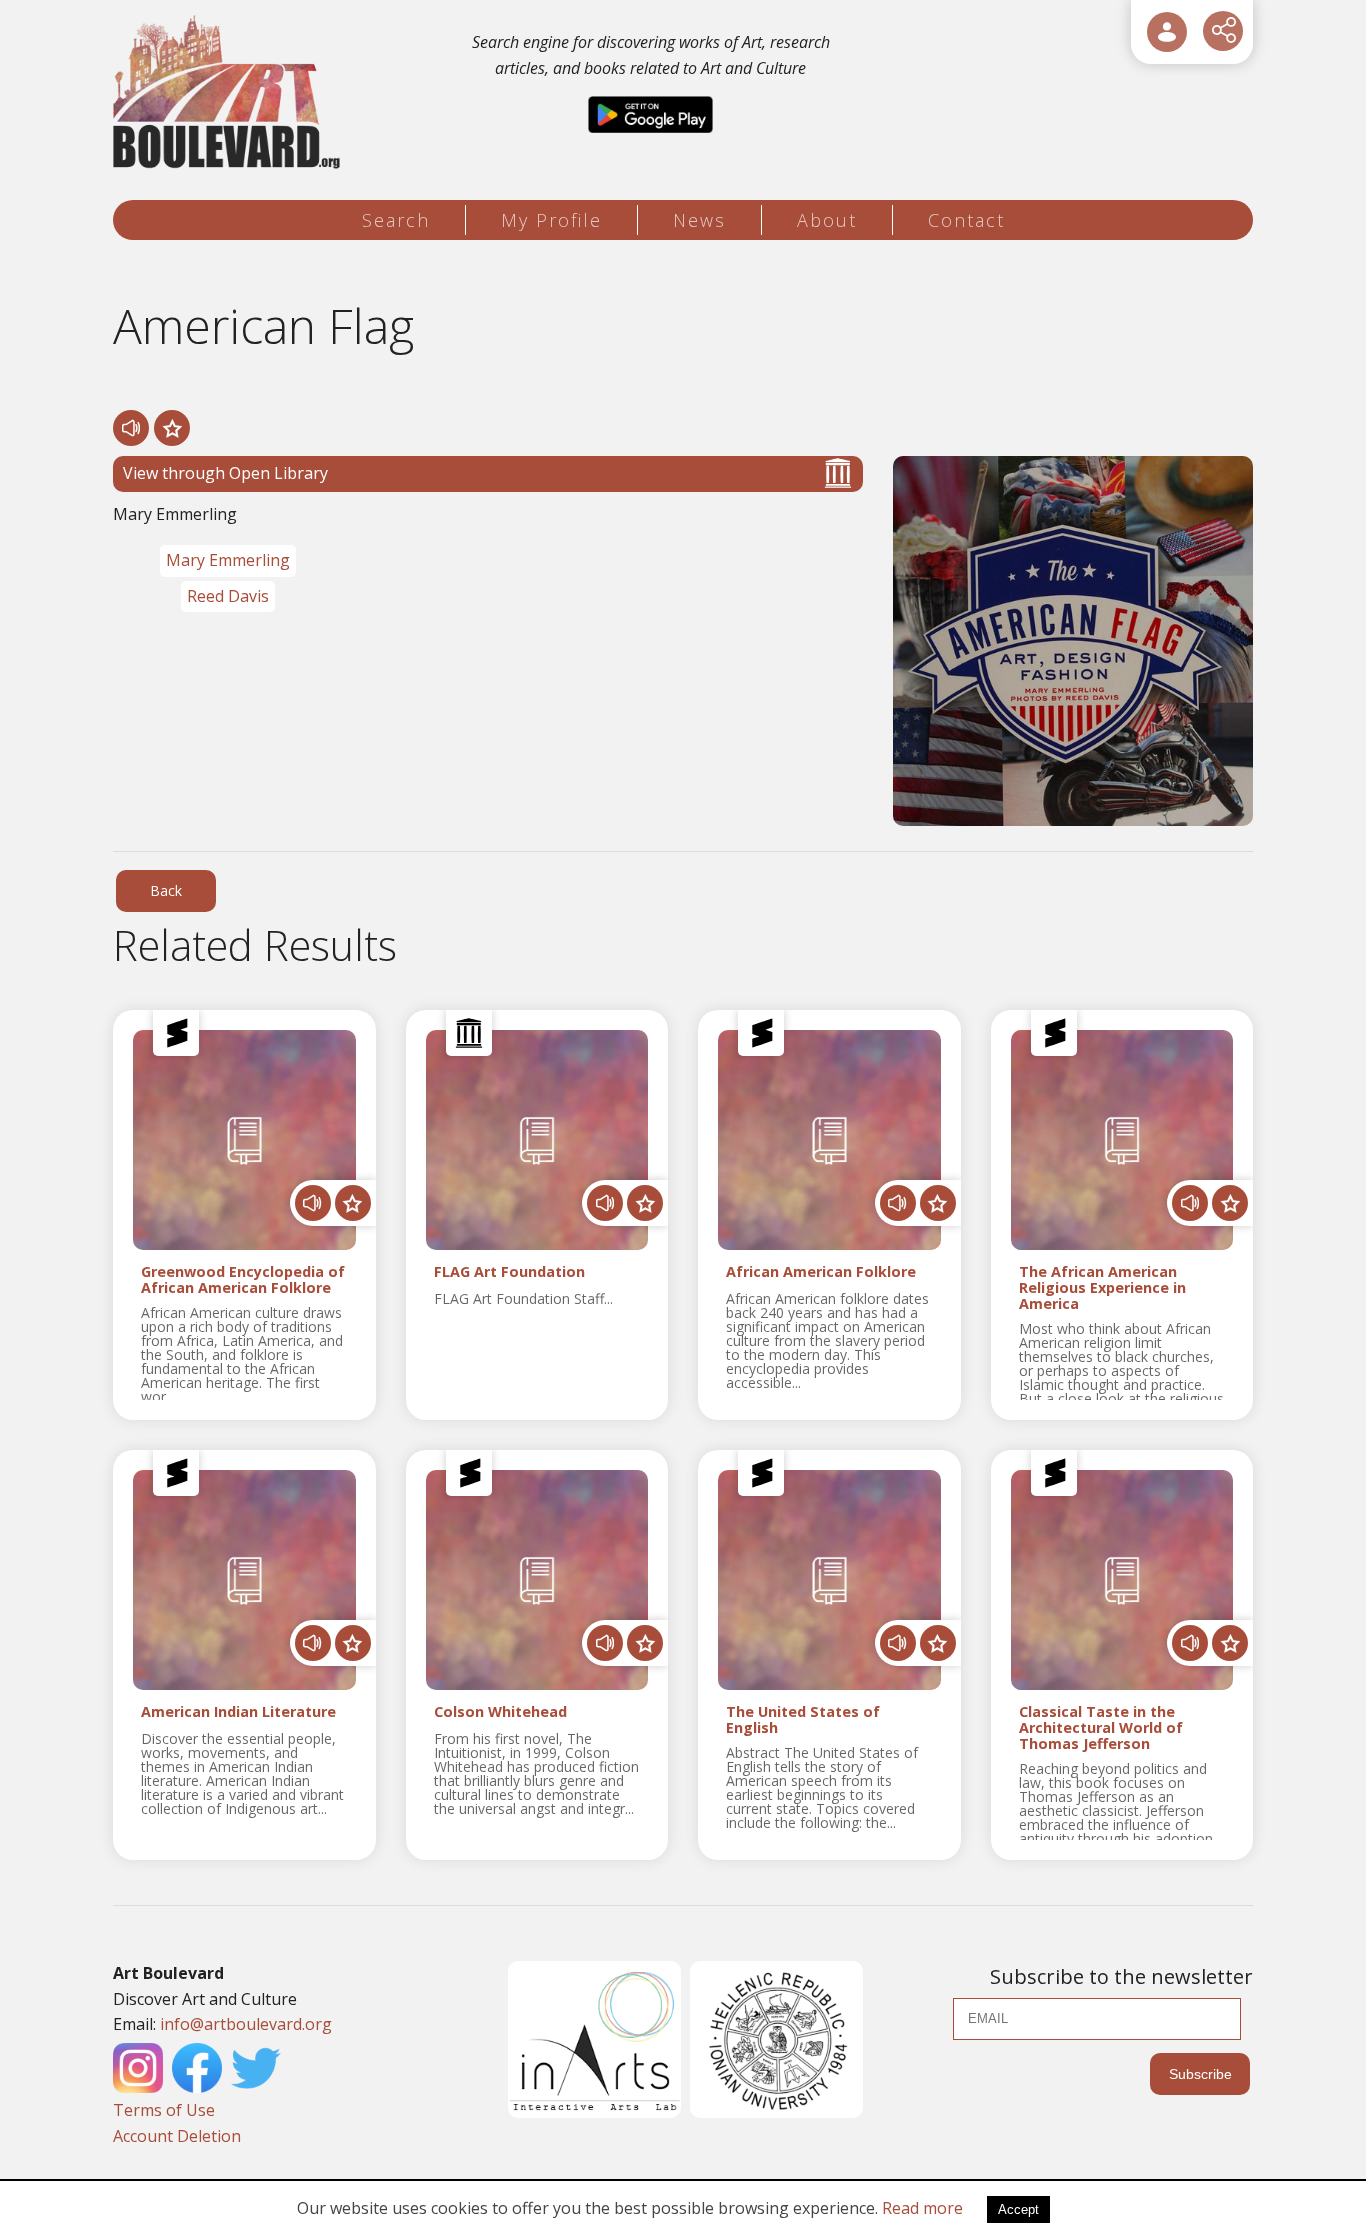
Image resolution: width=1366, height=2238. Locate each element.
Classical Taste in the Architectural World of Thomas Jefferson (1101, 1728)
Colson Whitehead (500, 1712)
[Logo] (229, 92)
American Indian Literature (238, 1712)
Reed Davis (228, 596)
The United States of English (803, 1720)
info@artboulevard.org (246, 2024)
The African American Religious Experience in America (1102, 1288)
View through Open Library (225, 473)
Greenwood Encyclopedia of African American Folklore (243, 1280)
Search (396, 220)
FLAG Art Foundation (509, 1272)
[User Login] (1167, 32)
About (827, 220)
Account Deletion (177, 2136)
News (699, 220)
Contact (966, 220)
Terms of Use (164, 2110)
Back (166, 890)
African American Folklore (821, 1272)
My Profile (551, 220)
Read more (922, 2208)
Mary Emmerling (228, 560)
